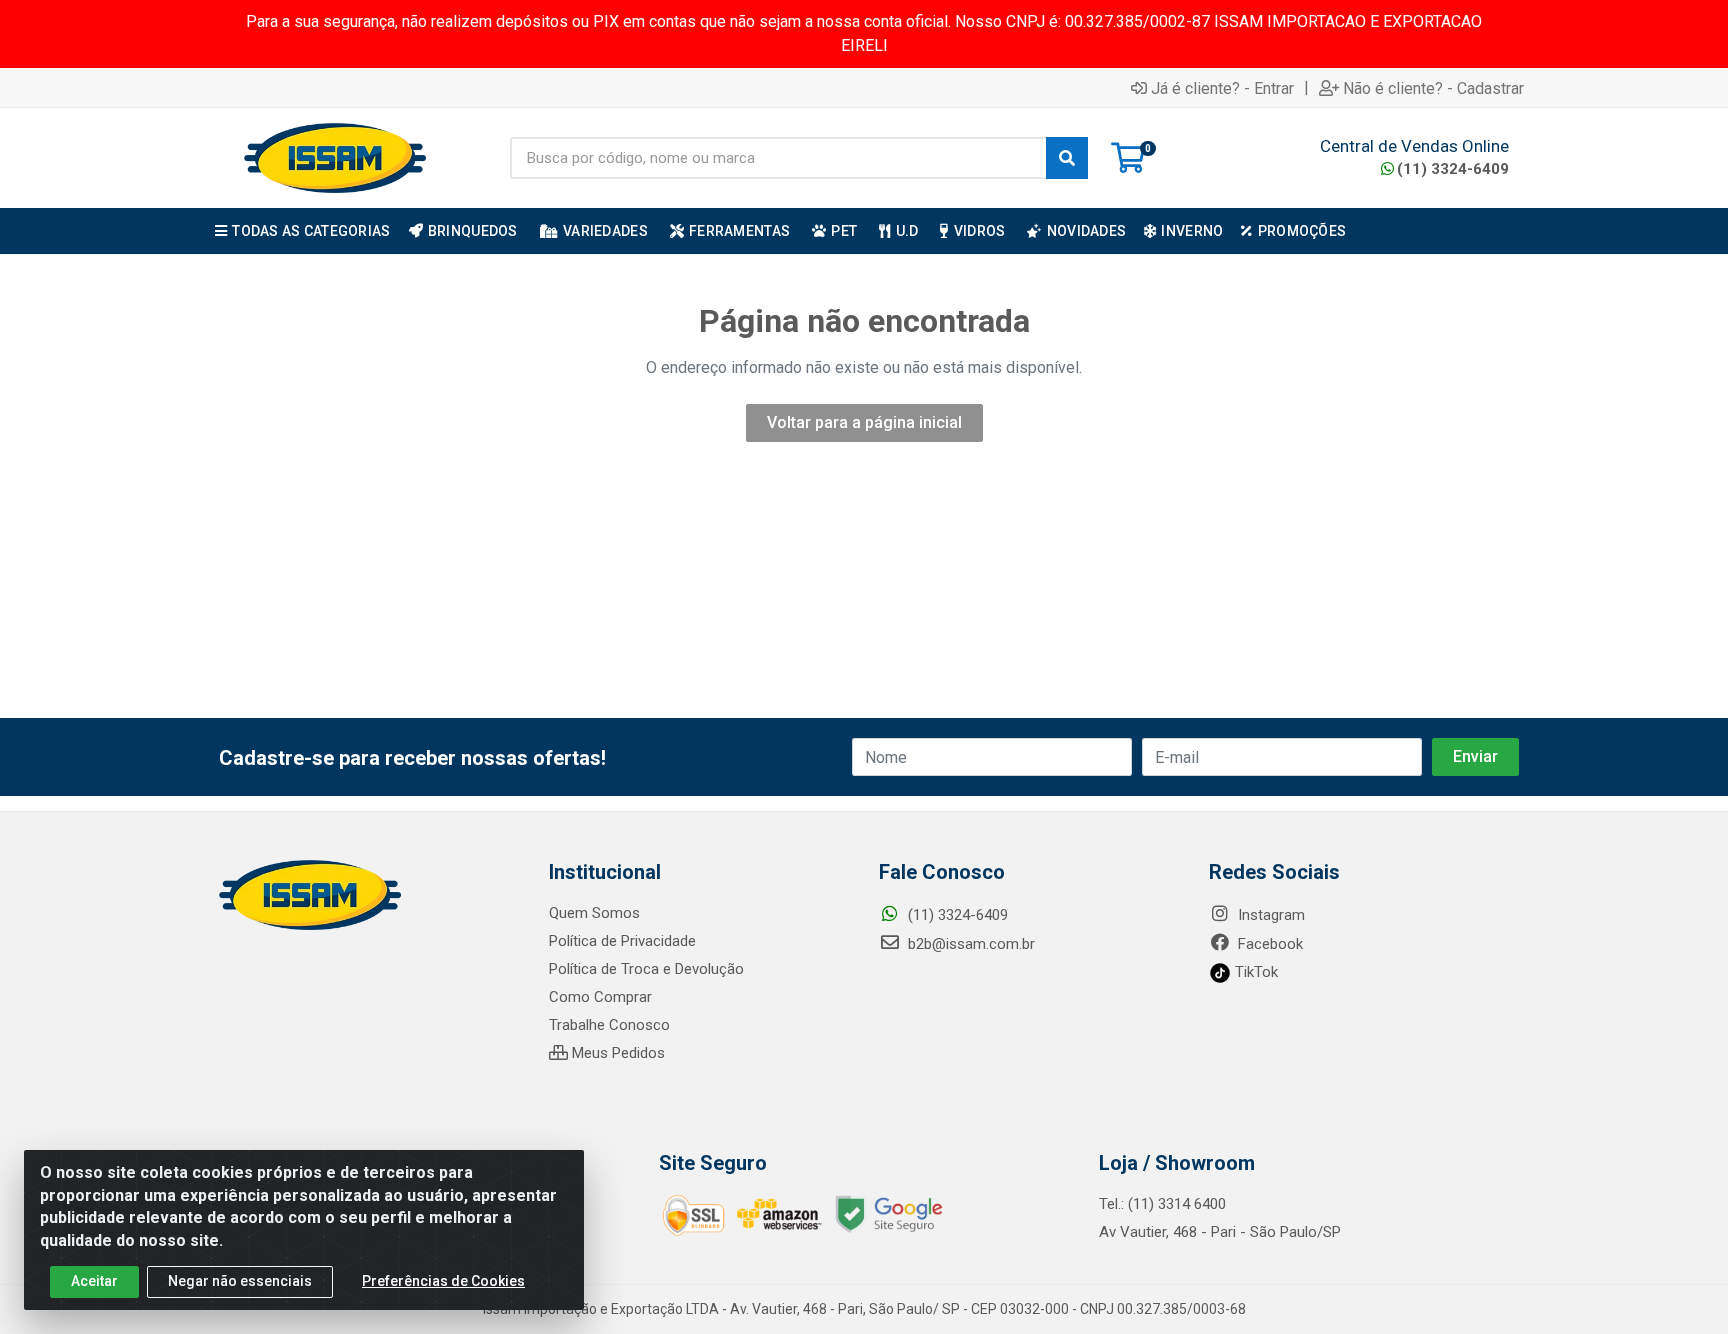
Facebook (1268, 944)
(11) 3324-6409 (1453, 169)
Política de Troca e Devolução (646, 969)
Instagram (1269, 915)
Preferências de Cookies (443, 1281)
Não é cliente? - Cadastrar (1433, 88)
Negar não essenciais (240, 1281)
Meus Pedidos (616, 1053)
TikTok (1254, 972)
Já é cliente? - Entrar (1222, 88)
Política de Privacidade (622, 941)
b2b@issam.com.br (969, 944)
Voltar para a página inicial (864, 422)
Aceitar (94, 1281)
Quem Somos (594, 913)
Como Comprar (600, 997)
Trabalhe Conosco (609, 1025)
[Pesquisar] (1067, 158)
